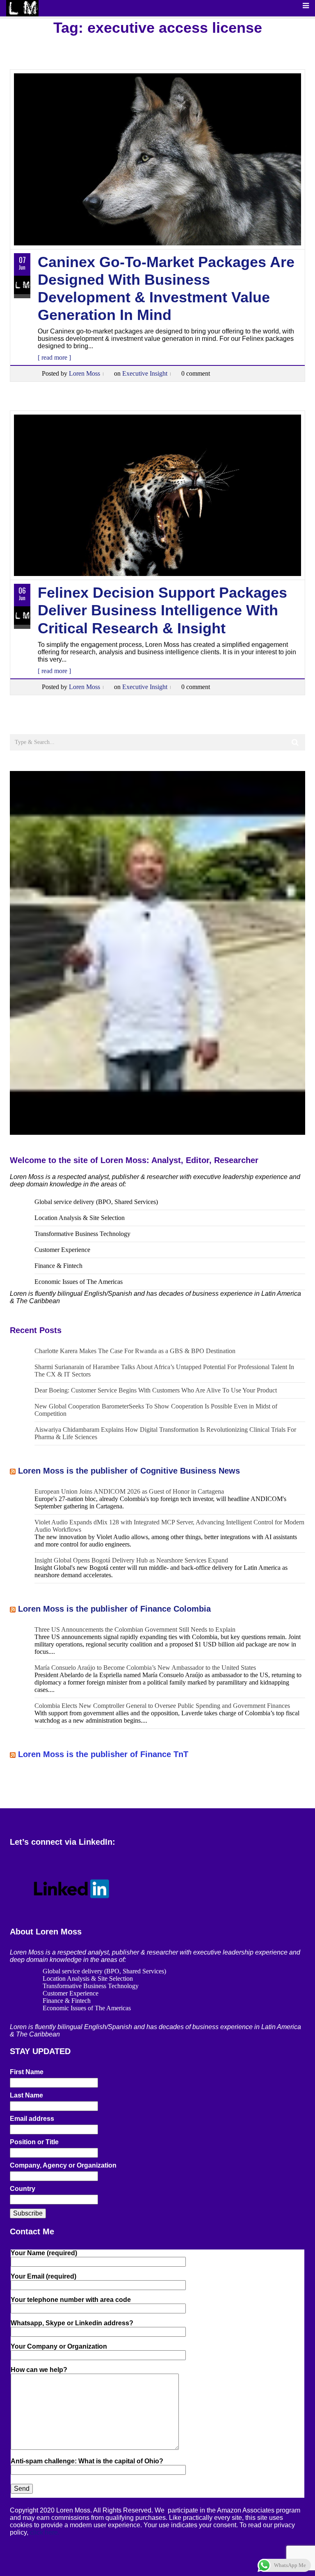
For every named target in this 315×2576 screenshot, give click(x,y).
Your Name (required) (44, 2253)
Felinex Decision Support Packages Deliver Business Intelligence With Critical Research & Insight (162, 610)
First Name (27, 2072)
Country (23, 2189)
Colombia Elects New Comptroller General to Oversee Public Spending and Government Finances (162, 1706)
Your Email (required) (43, 2276)
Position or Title (34, 2142)
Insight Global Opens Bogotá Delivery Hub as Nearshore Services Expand (131, 1560)
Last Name (26, 2095)
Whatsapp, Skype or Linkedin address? (72, 2323)
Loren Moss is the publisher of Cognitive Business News (129, 1471)
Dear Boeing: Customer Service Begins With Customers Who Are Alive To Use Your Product (156, 1390)
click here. (45, 2532)
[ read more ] (54, 357)
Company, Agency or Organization (63, 2165)
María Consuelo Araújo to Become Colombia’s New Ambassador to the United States (145, 1668)
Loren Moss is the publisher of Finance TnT (103, 1754)
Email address (32, 2119)
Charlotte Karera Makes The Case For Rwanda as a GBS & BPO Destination (135, 1351)
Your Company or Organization (59, 2346)
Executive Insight (145, 373)
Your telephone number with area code (71, 2300)
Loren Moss (84, 373)
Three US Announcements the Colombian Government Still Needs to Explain (135, 1629)
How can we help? (39, 2370)
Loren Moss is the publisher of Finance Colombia (114, 1609)
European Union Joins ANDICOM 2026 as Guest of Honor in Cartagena (129, 1491)
